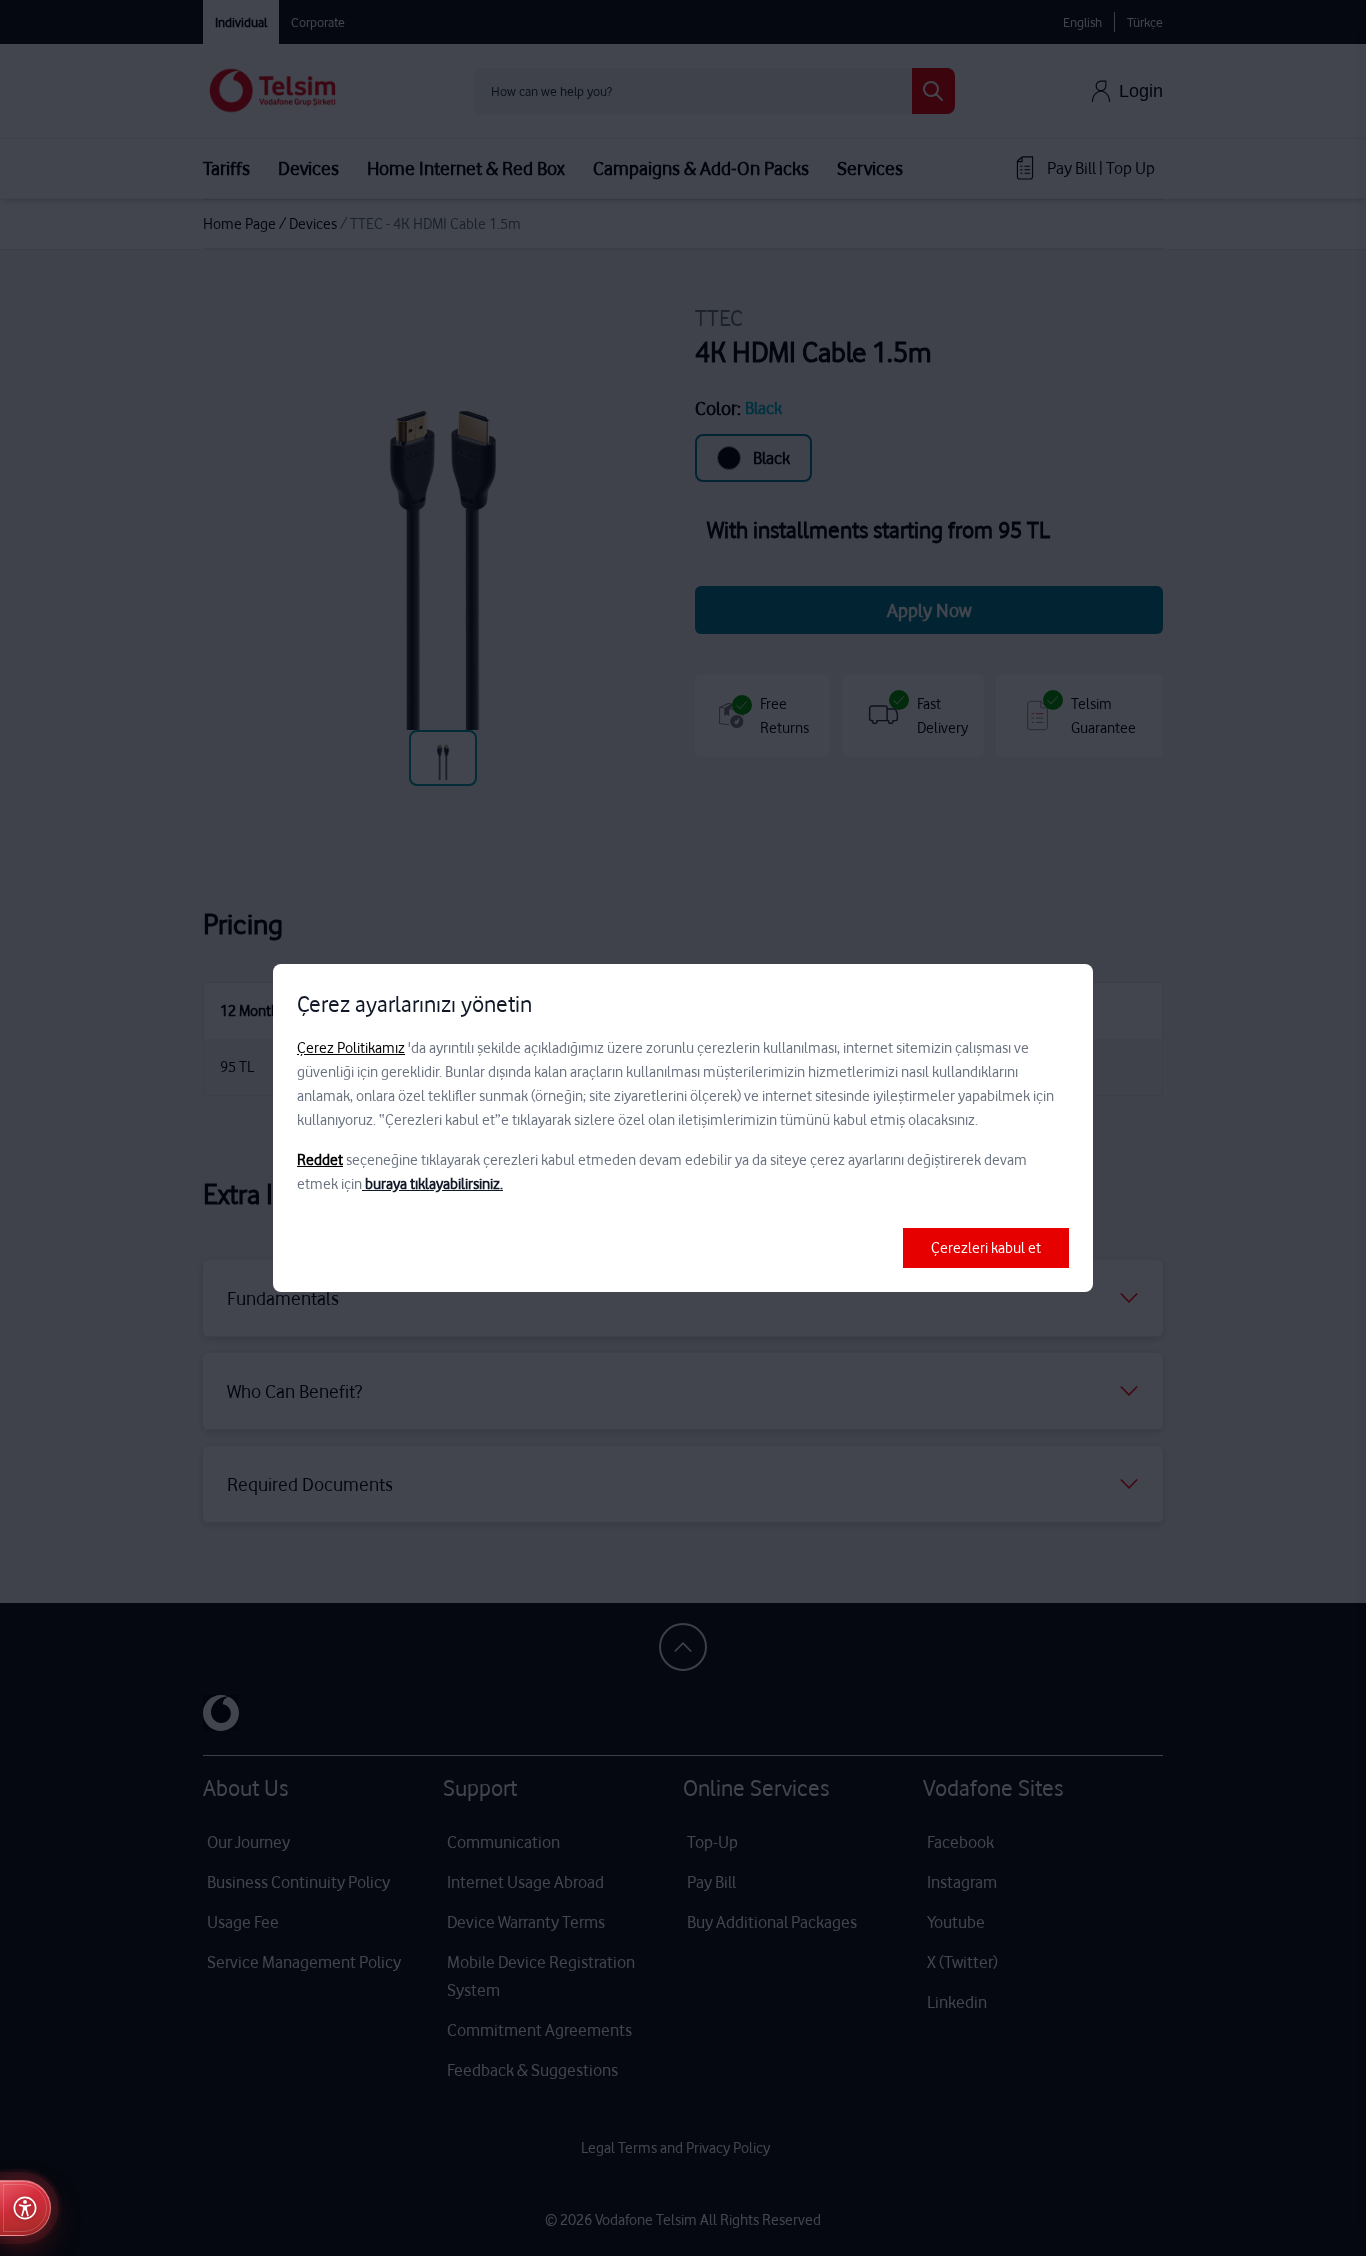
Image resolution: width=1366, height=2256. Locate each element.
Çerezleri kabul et (986, 1248)
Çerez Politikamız (351, 1048)
